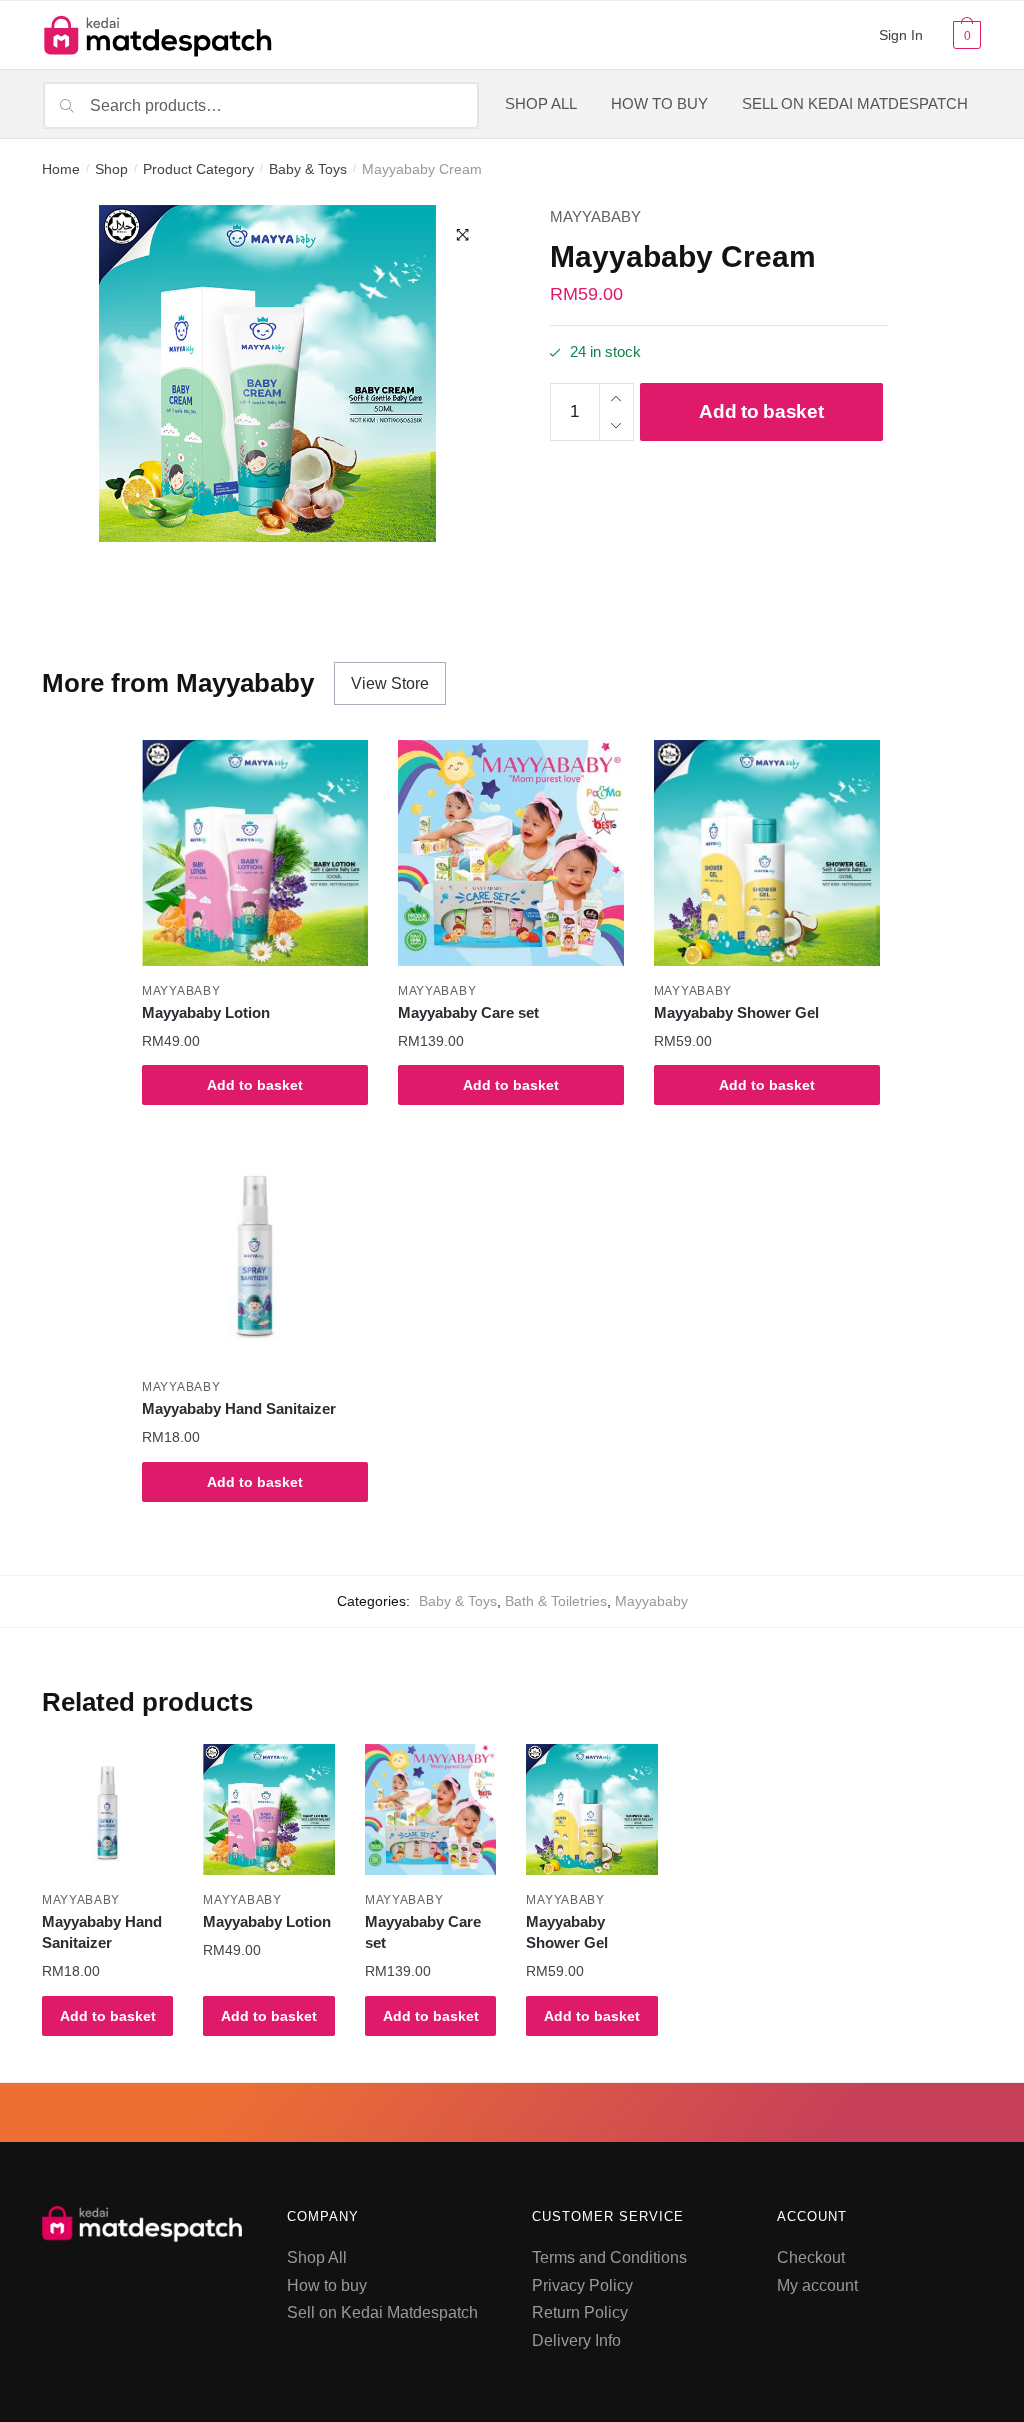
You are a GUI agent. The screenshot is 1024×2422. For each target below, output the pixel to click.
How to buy (327, 2285)
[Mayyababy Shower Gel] (767, 853)
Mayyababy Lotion (206, 1012)
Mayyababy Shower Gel (736, 1012)
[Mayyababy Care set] (511, 853)
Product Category (198, 169)
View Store (390, 683)
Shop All (317, 2257)
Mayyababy (595, 216)
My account (817, 2285)
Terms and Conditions (609, 2257)
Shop (111, 169)
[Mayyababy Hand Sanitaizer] (255, 1250)
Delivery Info (576, 2340)
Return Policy (580, 2312)
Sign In (901, 35)
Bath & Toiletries (556, 1601)
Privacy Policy (582, 2285)
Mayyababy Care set (468, 1012)
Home (61, 169)
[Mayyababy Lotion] (255, 853)
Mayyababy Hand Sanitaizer (239, 1408)
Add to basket (761, 411)
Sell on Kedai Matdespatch (382, 2312)
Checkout (811, 2257)
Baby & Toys (308, 169)
